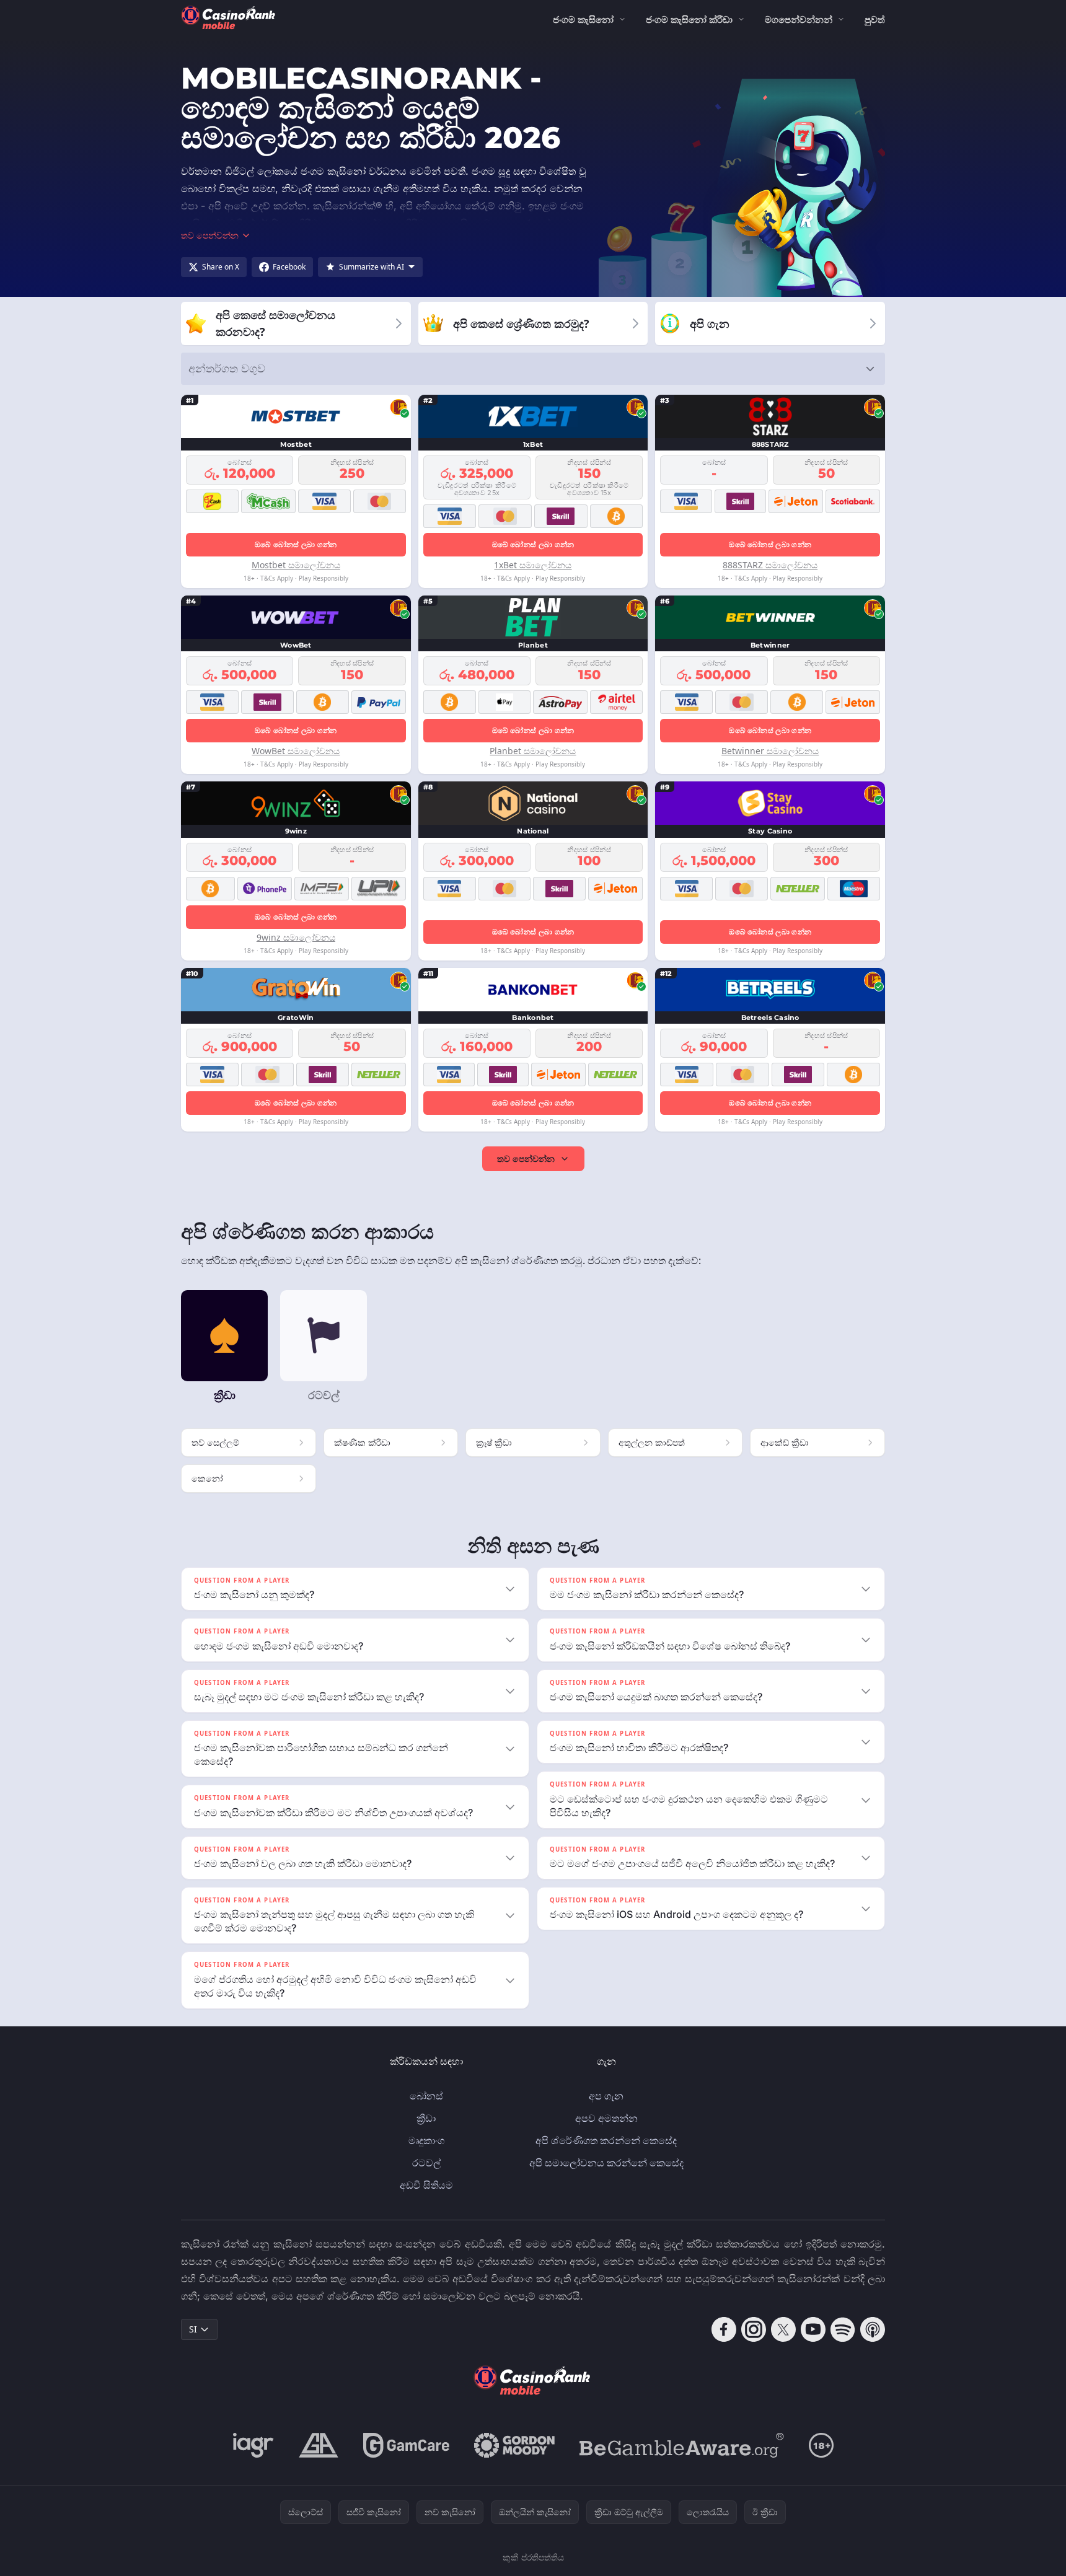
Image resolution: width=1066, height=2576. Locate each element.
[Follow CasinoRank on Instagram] (754, 2329)
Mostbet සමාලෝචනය (296, 565)
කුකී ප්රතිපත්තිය (533, 2557)
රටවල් (426, 2163)
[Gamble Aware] (682, 2445)
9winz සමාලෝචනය (296, 937)
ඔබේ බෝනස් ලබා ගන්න (296, 544)
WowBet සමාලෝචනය (296, 751)
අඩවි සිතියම (426, 2185)
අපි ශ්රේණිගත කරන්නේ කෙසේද (606, 2140)
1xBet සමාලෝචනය (533, 565)
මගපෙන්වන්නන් (799, 19)
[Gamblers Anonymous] (319, 2445)
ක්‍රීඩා (426, 2118)
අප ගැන (606, 2096)
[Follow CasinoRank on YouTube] (813, 2329)
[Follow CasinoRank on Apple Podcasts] (873, 2329)
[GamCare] (406, 2445)
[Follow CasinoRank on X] (783, 2329)
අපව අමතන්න (606, 2118)
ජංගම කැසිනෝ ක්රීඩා (689, 19)
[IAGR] (253, 2445)
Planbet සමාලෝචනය (533, 751)
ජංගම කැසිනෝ (583, 19)
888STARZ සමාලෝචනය (770, 565)
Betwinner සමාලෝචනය (770, 751)
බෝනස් (426, 2096)
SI (193, 2329)
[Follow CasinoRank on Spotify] (843, 2329)
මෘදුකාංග (426, 2140)
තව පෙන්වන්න (526, 1158)
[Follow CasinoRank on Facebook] (724, 2329)
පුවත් (875, 19)
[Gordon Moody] (514, 2445)
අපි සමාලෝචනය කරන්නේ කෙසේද (606, 2163)
